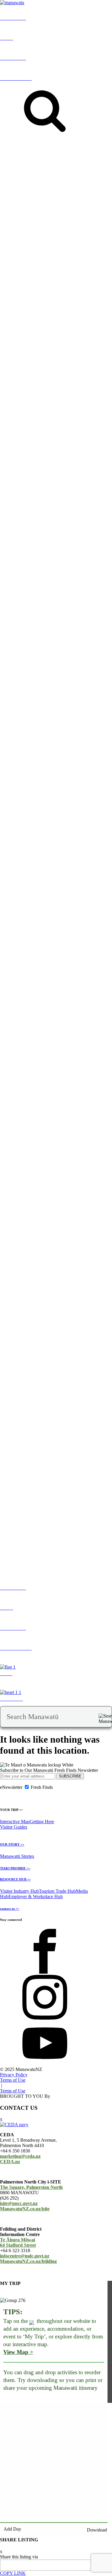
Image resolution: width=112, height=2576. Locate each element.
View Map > (18, 2352)
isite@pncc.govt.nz (19, 2203)
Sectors (20, 1222)
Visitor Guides (14, 1827)
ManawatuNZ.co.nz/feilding (28, 2261)
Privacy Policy (14, 2075)
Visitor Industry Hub (19, 1891)
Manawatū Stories (17, 1856)
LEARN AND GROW (39, 885)
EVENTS (31, 195)
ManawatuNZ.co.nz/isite (25, 2209)
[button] (66, 332)
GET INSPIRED (11, 192)
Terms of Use (13, 2080)
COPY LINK (13, 2573)
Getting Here (42, 1822)
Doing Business (53, 1222)
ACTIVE (69, 195)
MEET (7, 1222)
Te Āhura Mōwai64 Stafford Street (18, 2242)
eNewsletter (11, 1787)
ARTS (84, 195)
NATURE (50, 195)
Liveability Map (31, 890)
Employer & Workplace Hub (36, 1896)
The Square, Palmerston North (31, 2187)
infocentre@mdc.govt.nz (25, 2256)
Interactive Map (15, 1822)
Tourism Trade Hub (57, 1891)
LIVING (8, 885)
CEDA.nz (10, 2162)
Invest (33, 1222)
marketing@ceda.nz (20, 2156)
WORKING (73, 885)
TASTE (98, 195)
